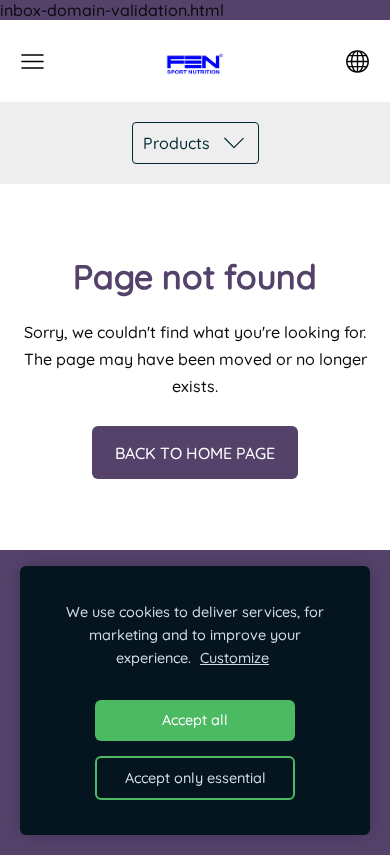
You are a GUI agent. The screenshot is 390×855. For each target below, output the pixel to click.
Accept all (195, 720)
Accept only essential (195, 778)
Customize (234, 658)
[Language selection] (357, 61)
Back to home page (195, 453)
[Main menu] (32, 61)
